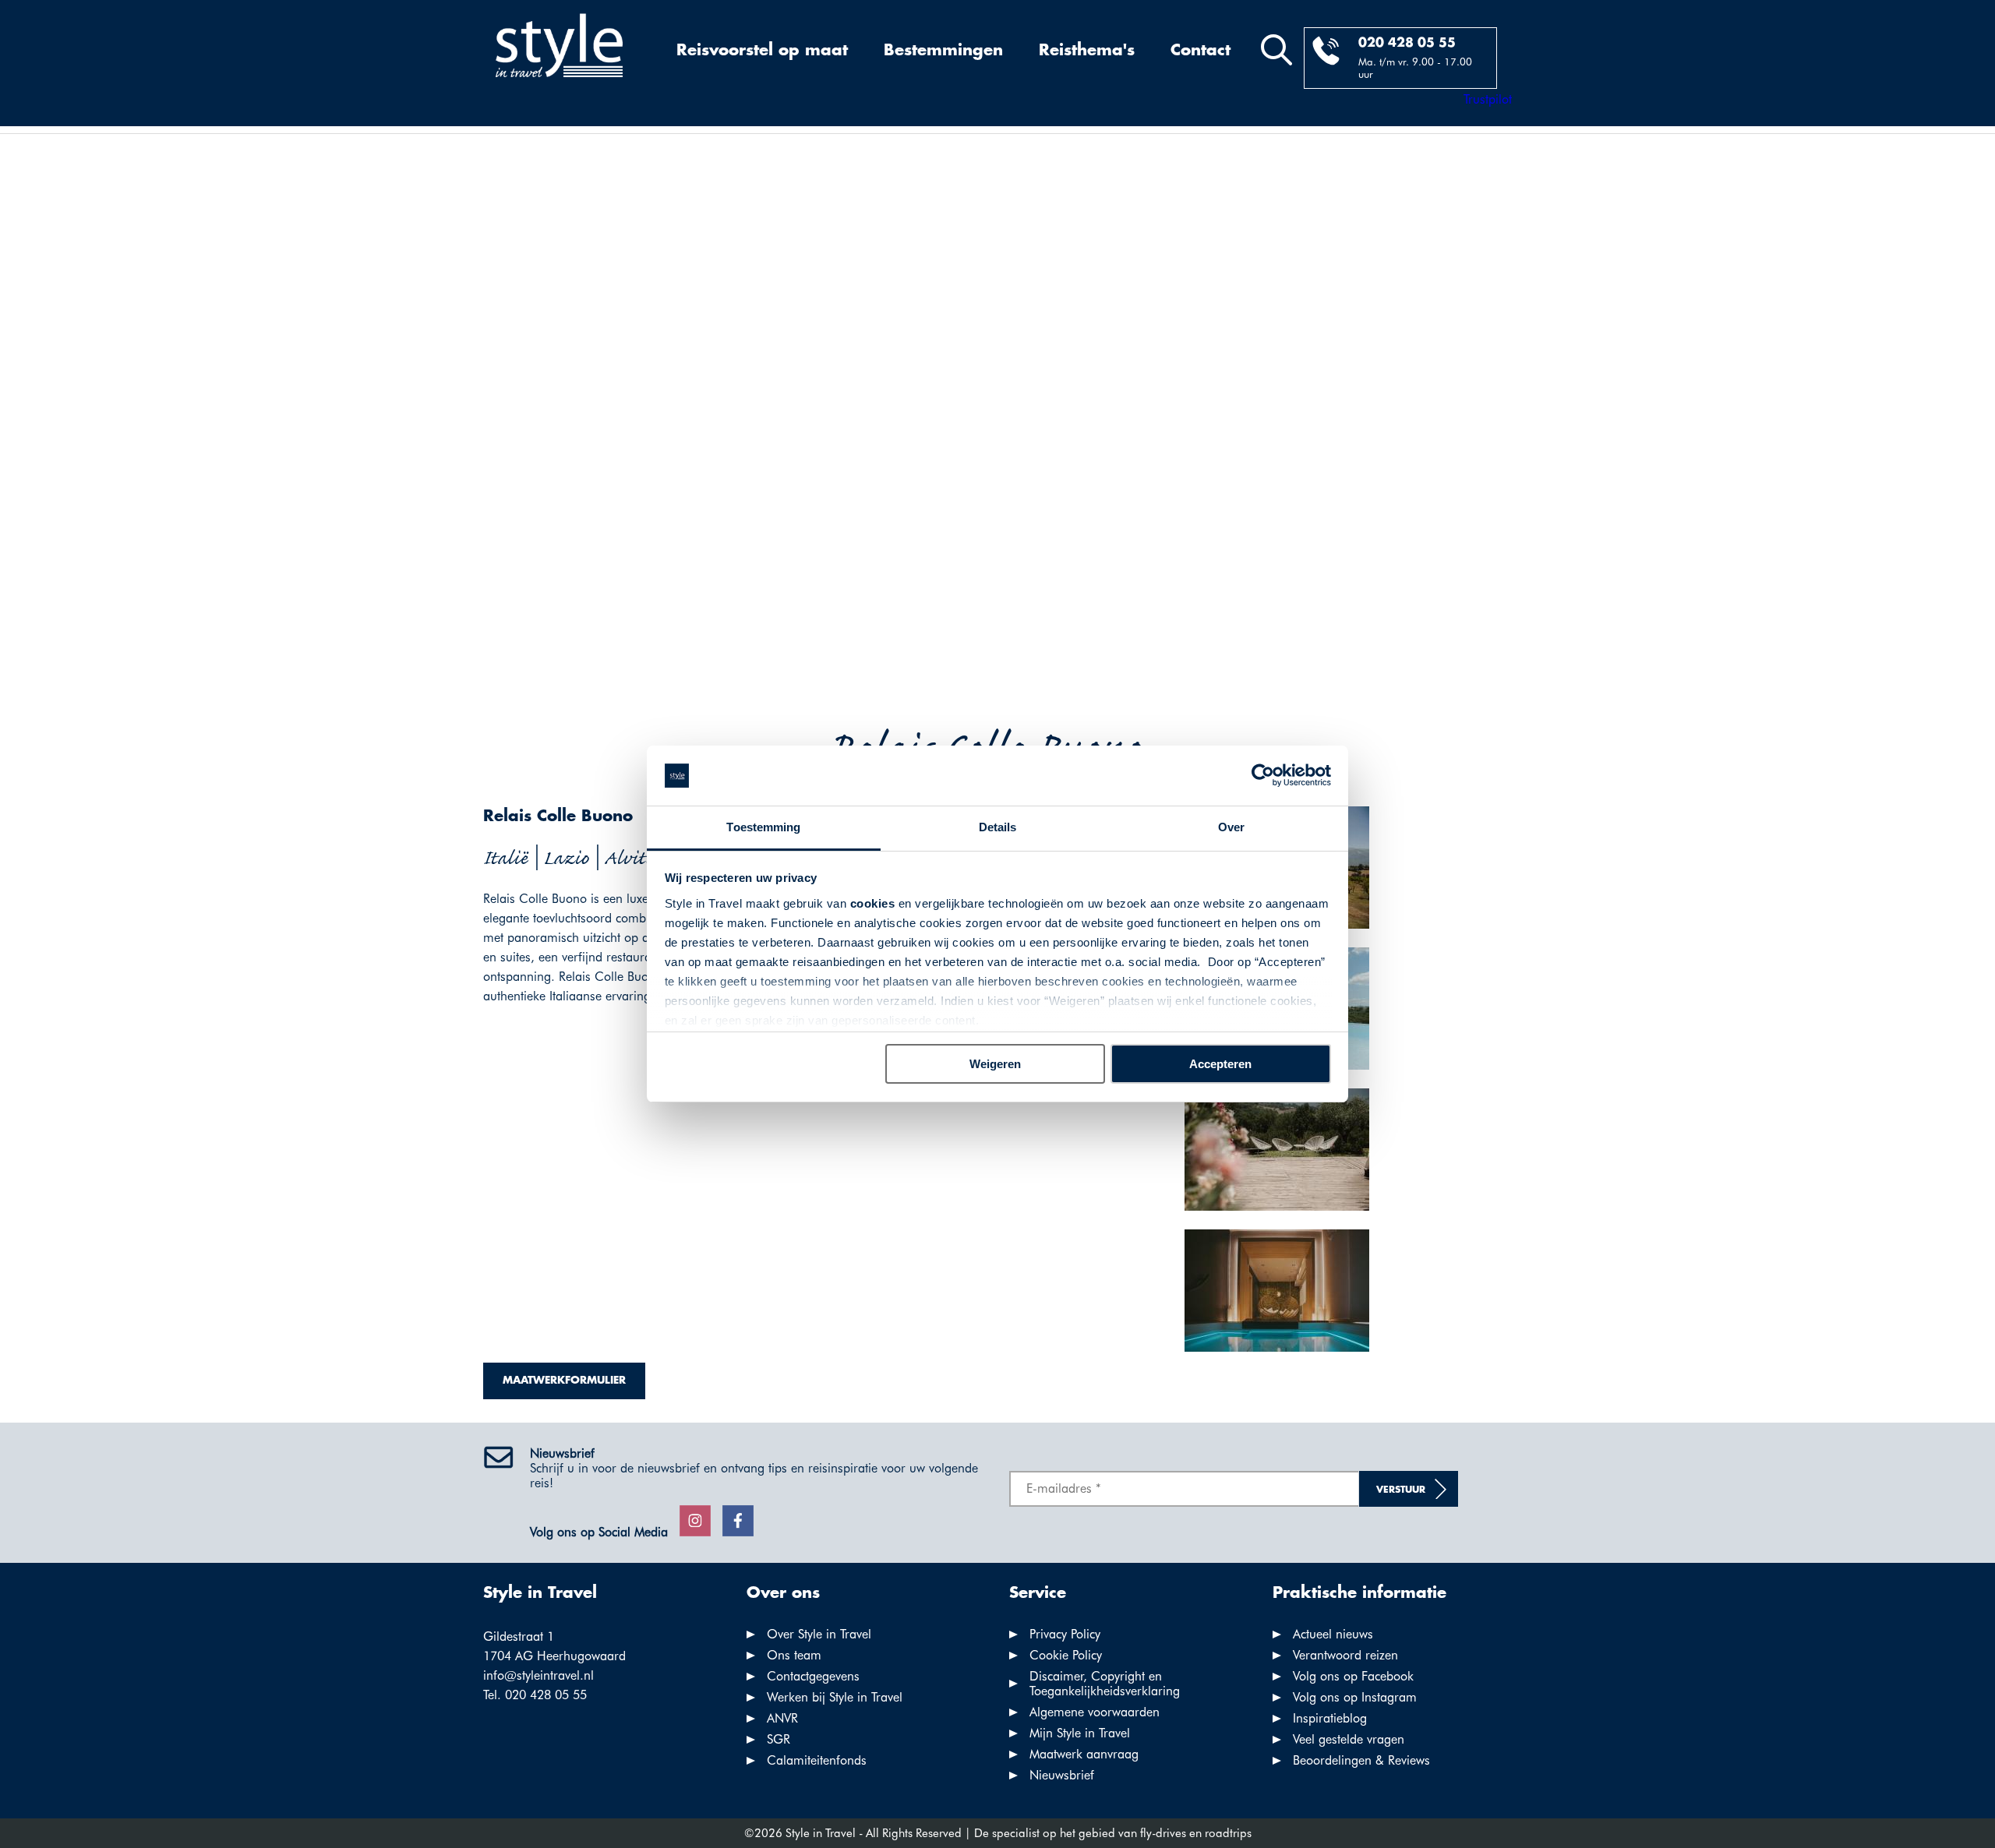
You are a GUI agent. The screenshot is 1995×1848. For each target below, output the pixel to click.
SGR (779, 1739)
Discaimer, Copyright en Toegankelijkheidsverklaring (1105, 1684)
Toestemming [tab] (763, 827)
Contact (1201, 51)
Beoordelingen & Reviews (1361, 1760)
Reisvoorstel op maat (762, 51)
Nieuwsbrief (1062, 1775)
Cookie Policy (1066, 1655)
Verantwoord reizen (1345, 1655)
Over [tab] (1231, 827)
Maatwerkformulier (564, 1381)
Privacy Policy (1065, 1634)
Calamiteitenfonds (817, 1760)
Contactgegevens (813, 1676)
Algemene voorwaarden (1095, 1712)
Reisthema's (1087, 51)
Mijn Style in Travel (1080, 1733)
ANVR (782, 1718)
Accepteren (1220, 1064)
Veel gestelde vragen (1349, 1739)
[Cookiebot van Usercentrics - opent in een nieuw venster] (1263, 776)
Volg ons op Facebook (1353, 1676)
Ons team (794, 1655)
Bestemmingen (943, 51)
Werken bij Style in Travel (835, 1697)
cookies (873, 903)
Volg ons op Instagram (1355, 1697)
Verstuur (1401, 1490)
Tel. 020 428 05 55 (535, 1695)
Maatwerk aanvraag (1084, 1754)
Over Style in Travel (819, 1634)
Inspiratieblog (1330, 1718)
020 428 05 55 (1407, 43)
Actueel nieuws (1333, 1634)
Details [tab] (998, 827)
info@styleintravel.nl (538, 1675)
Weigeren (995, 1064)
